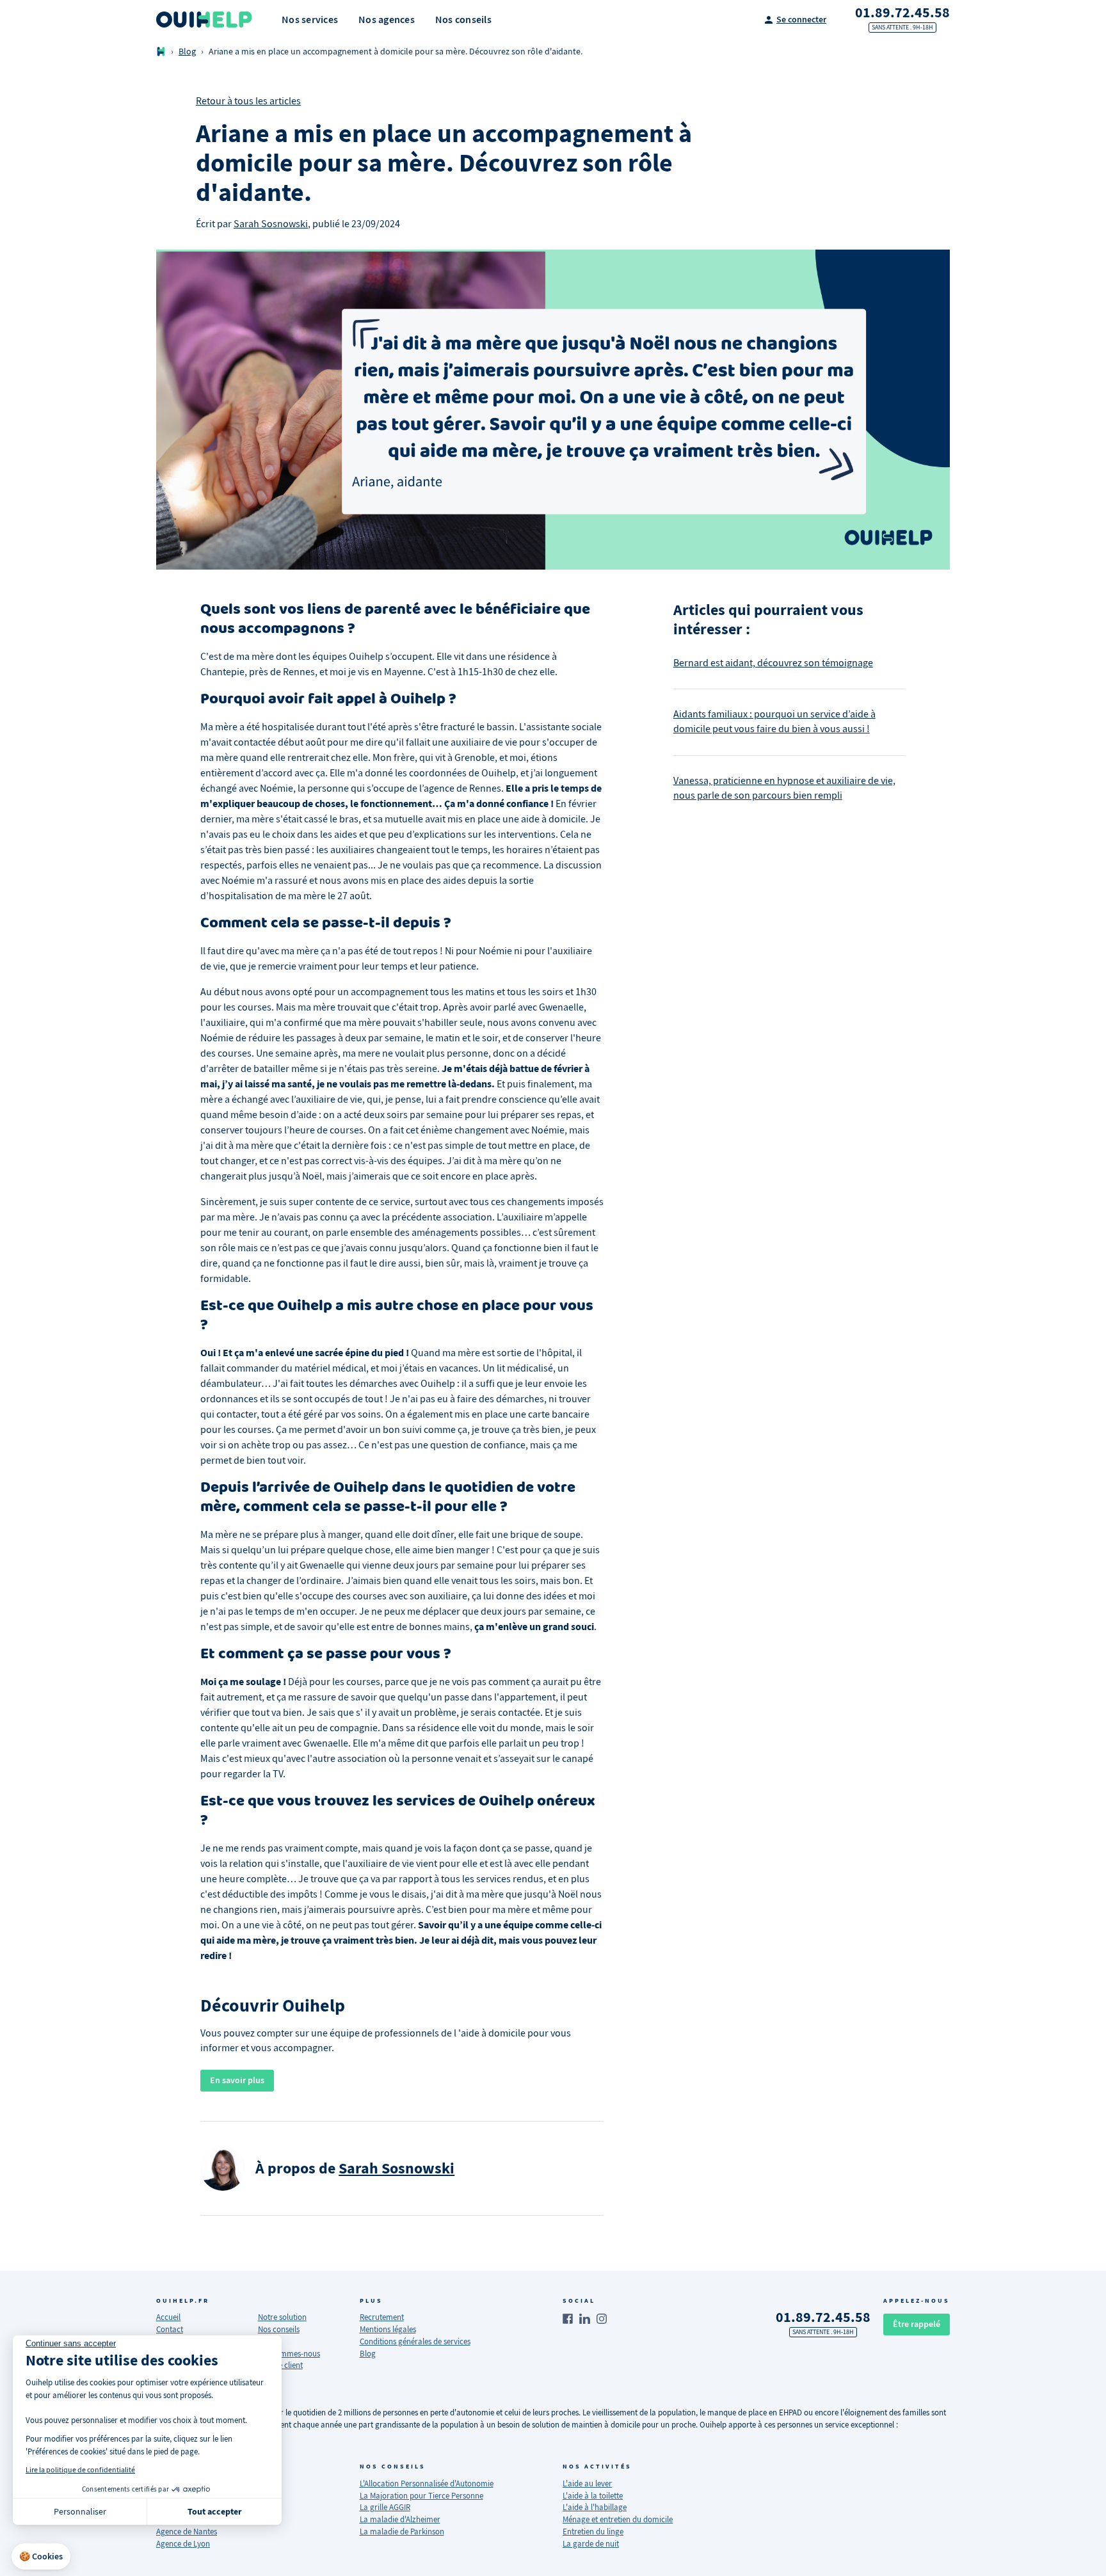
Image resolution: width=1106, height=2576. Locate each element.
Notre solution (282, 2317)
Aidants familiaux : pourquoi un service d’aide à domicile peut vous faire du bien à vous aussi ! (774, 722)
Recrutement (382, 2317)
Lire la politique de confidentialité (80, 2470)
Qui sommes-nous (289, 2354)
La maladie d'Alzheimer (400, 2519)
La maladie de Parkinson (402, 2532)
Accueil (168, 2317)
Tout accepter (215, 2512)
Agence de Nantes (187, 2532)
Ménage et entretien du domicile (618, 2519)
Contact (170, 2329)
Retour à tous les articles (248, 101)
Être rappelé (917, 2324)
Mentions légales (388, 2329)
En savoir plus (237, 2080)
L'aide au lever (587, 2484)
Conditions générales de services (415, 2341)
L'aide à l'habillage (595, 2507)
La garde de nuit (591, 2544)
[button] (41, 2557)
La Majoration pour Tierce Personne (421, 2496)
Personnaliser (80, 2511)
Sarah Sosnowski (271, 224)
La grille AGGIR (385, 2507)
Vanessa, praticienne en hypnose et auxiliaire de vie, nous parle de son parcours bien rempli (784, 788)
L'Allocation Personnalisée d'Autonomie (427, 2484)
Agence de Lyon (183, 2544)
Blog (187, 52)
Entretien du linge (593, 2532)
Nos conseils (279, 2329)
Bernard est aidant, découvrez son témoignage (773, 663)
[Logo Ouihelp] (204, 20)
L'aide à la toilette (593, 2496)
